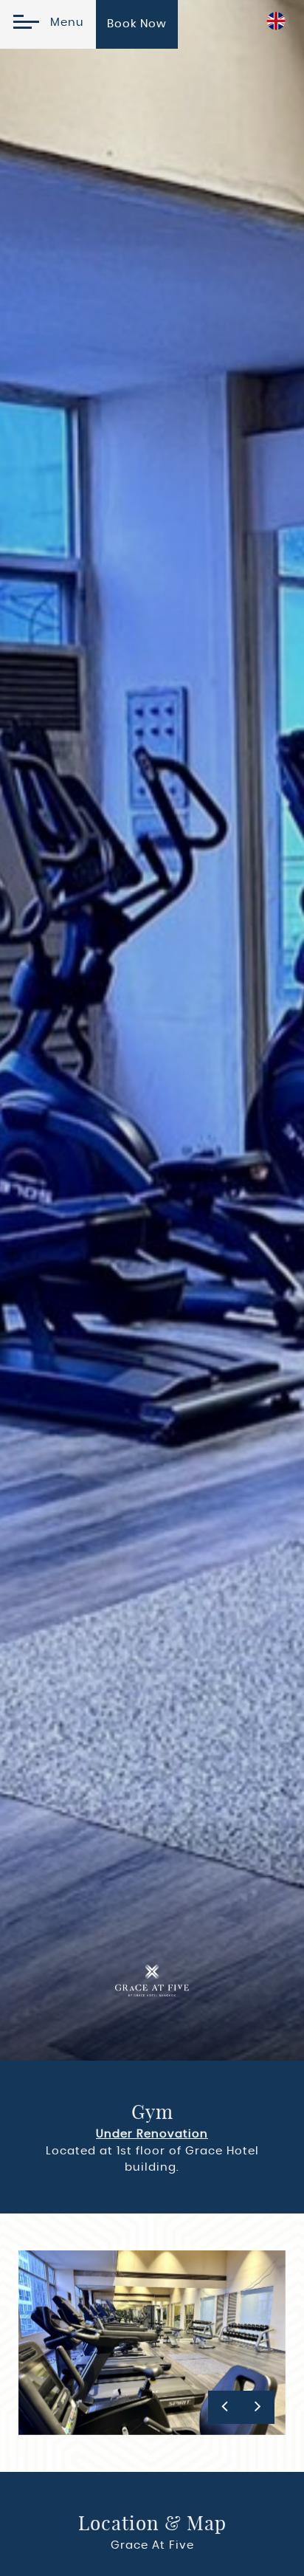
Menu (63, 23)
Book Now (137, 24)
